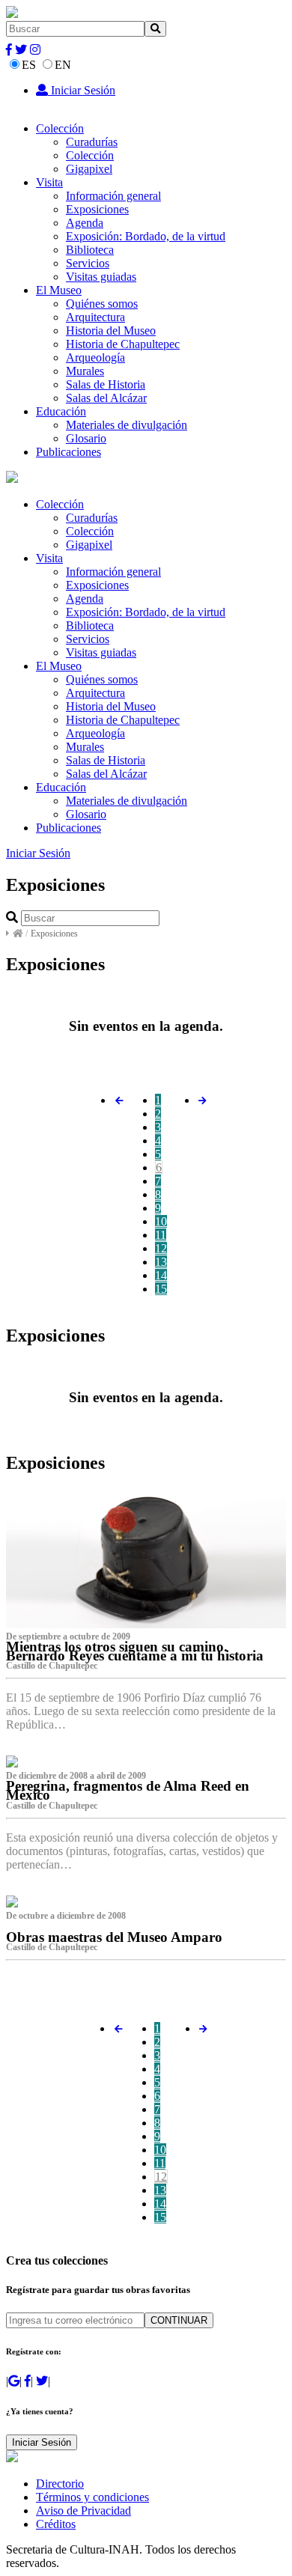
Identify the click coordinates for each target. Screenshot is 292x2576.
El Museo (59, 290)
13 (161, 1262)
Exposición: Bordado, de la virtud (146, 236)
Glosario (86, 438)
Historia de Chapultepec (123, 344)
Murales (85, 371)
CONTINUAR (179, 2320)
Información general (113, 196)
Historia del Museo (111, 331)
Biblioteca (90, 250)
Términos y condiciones (92, 2497)
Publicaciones (69, 452)
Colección (60, 128)
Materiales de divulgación (127, 425)
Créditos (56, 2524)
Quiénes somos (102, 304)
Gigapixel (89, 169)
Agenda (85, 223)
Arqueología (95, 357)
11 (161, 1235)
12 (161, 1248)
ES (29, 65)
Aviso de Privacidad (83, 2510)
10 (161, 1221)
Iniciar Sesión (82, 90)
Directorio (60, 2484)
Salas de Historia (106, 384)
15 (161, 1289)
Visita (49, 182)
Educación (61, 411)
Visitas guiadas (101, 277)
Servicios (88, 263)
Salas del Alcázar (106, 398)
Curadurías (92, 142)
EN (63, 65)
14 (161, 1275)
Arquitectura (95, 317)
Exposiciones (97, 209)
